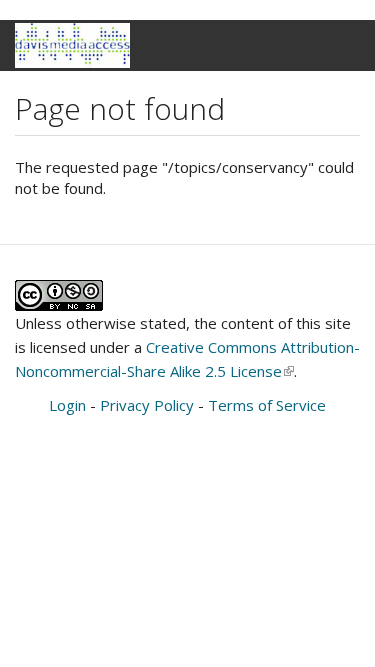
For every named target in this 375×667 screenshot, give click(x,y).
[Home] (72, 45)
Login (67, 405)
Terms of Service (267, 405)
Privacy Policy (147, 405)
